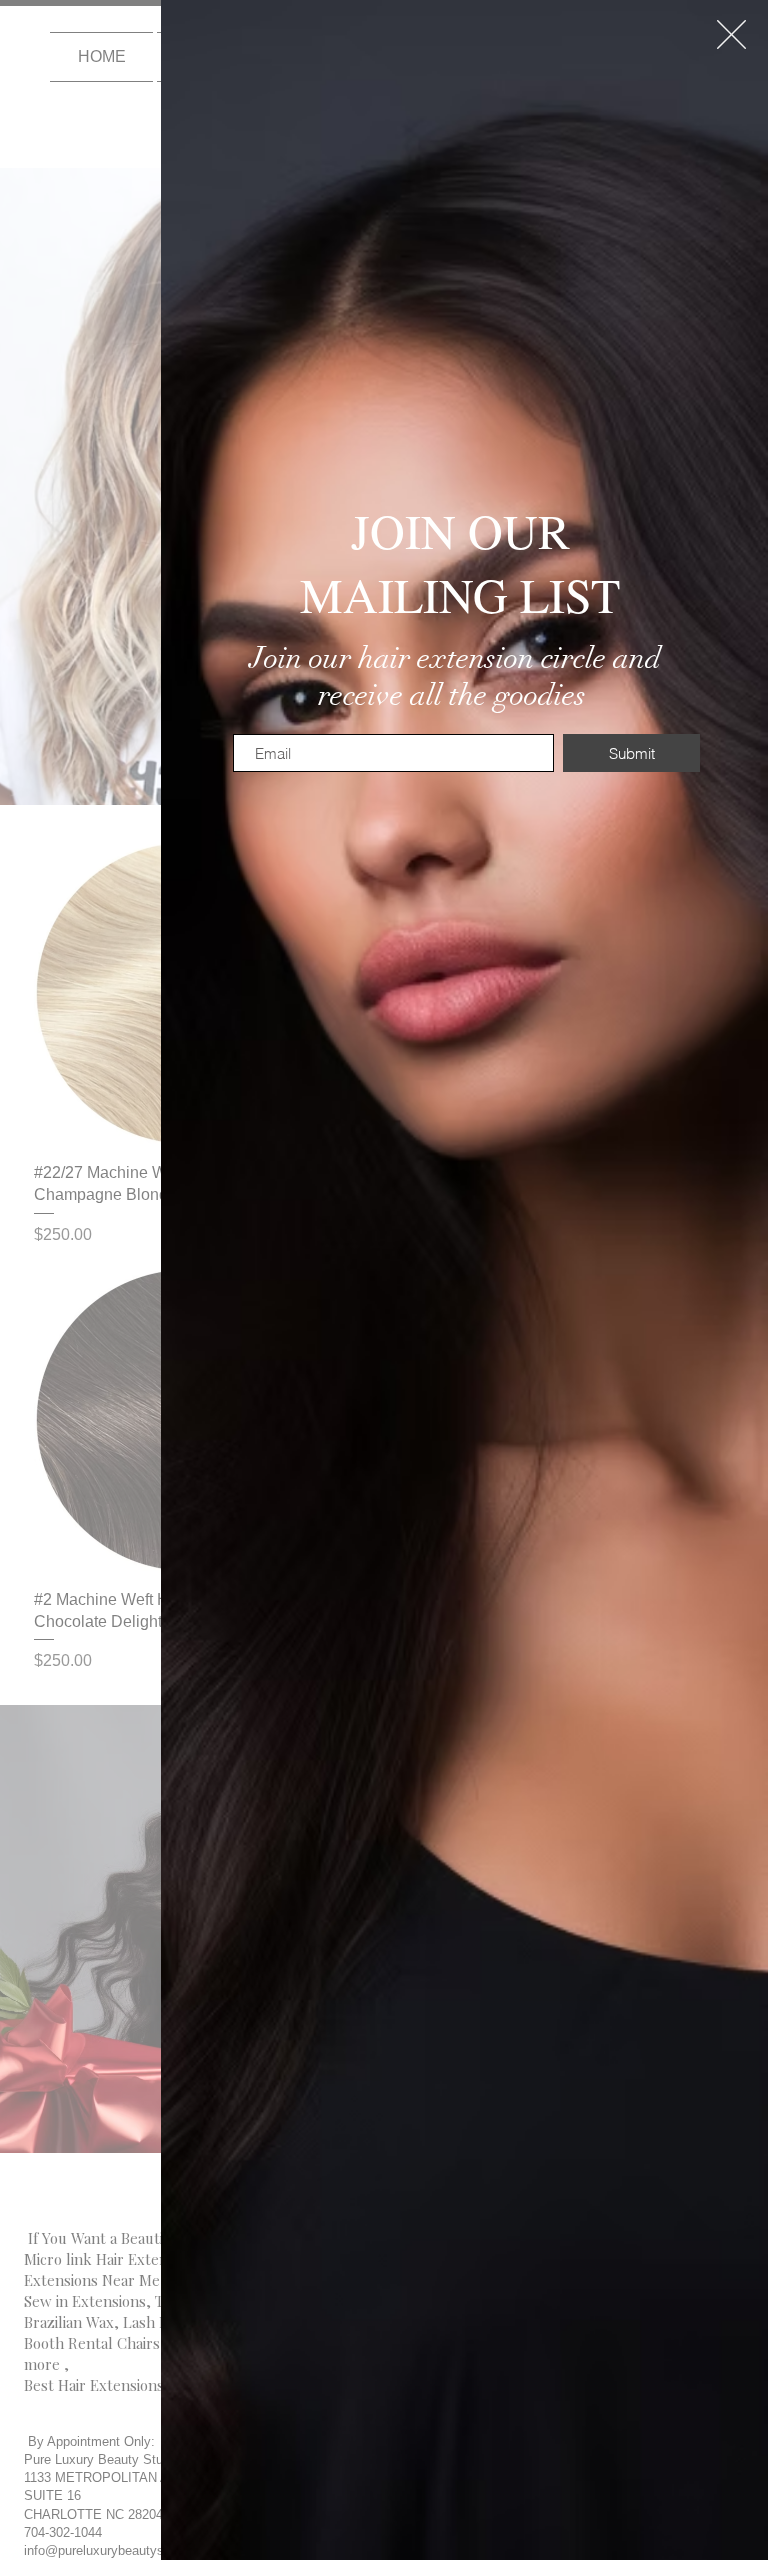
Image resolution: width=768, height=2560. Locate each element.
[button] (731, 34)
